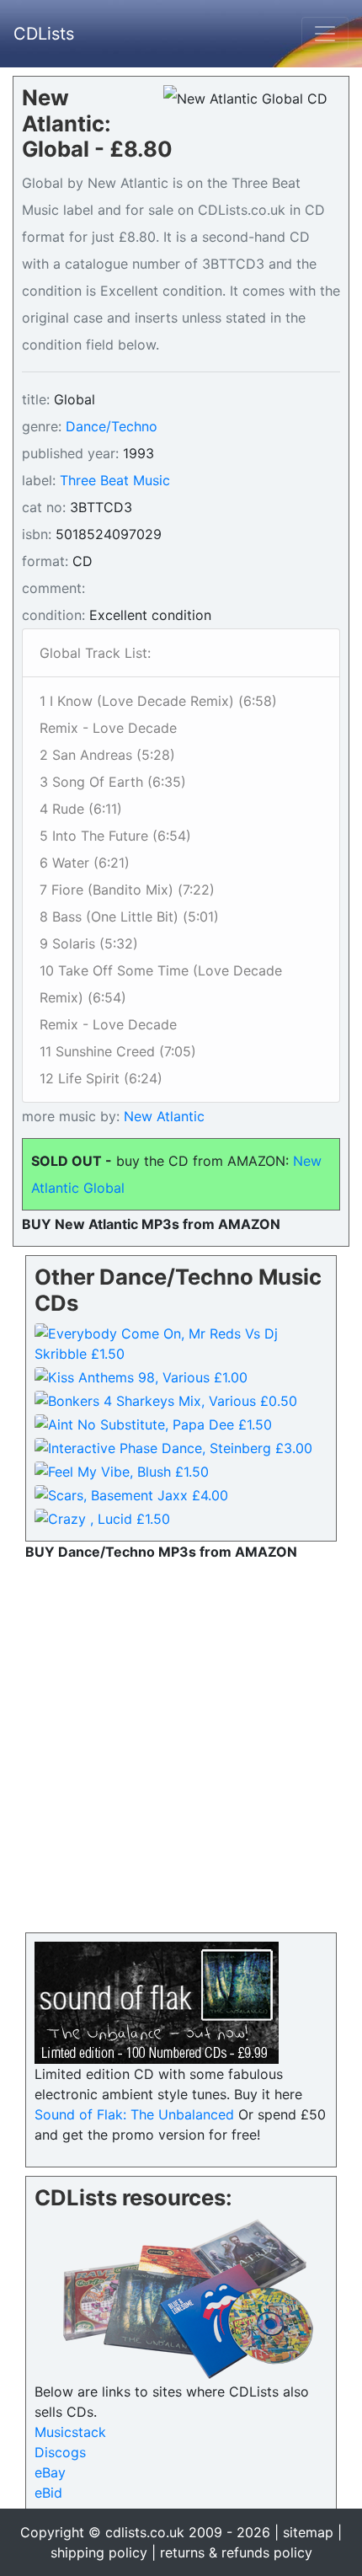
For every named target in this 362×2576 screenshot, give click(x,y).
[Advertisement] (181, 1743)
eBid (48, 2493)
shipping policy (99, 2552)
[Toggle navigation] (325, 34)
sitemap (308, 2532)
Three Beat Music (115, 480)
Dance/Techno (112, 426)
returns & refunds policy (236, 2552)
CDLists (44, 34)
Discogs (60, 2452)
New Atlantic (162, 1116)
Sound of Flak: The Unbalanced (134, 2114)
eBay (50, 2472)
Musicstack (70, 2432)
